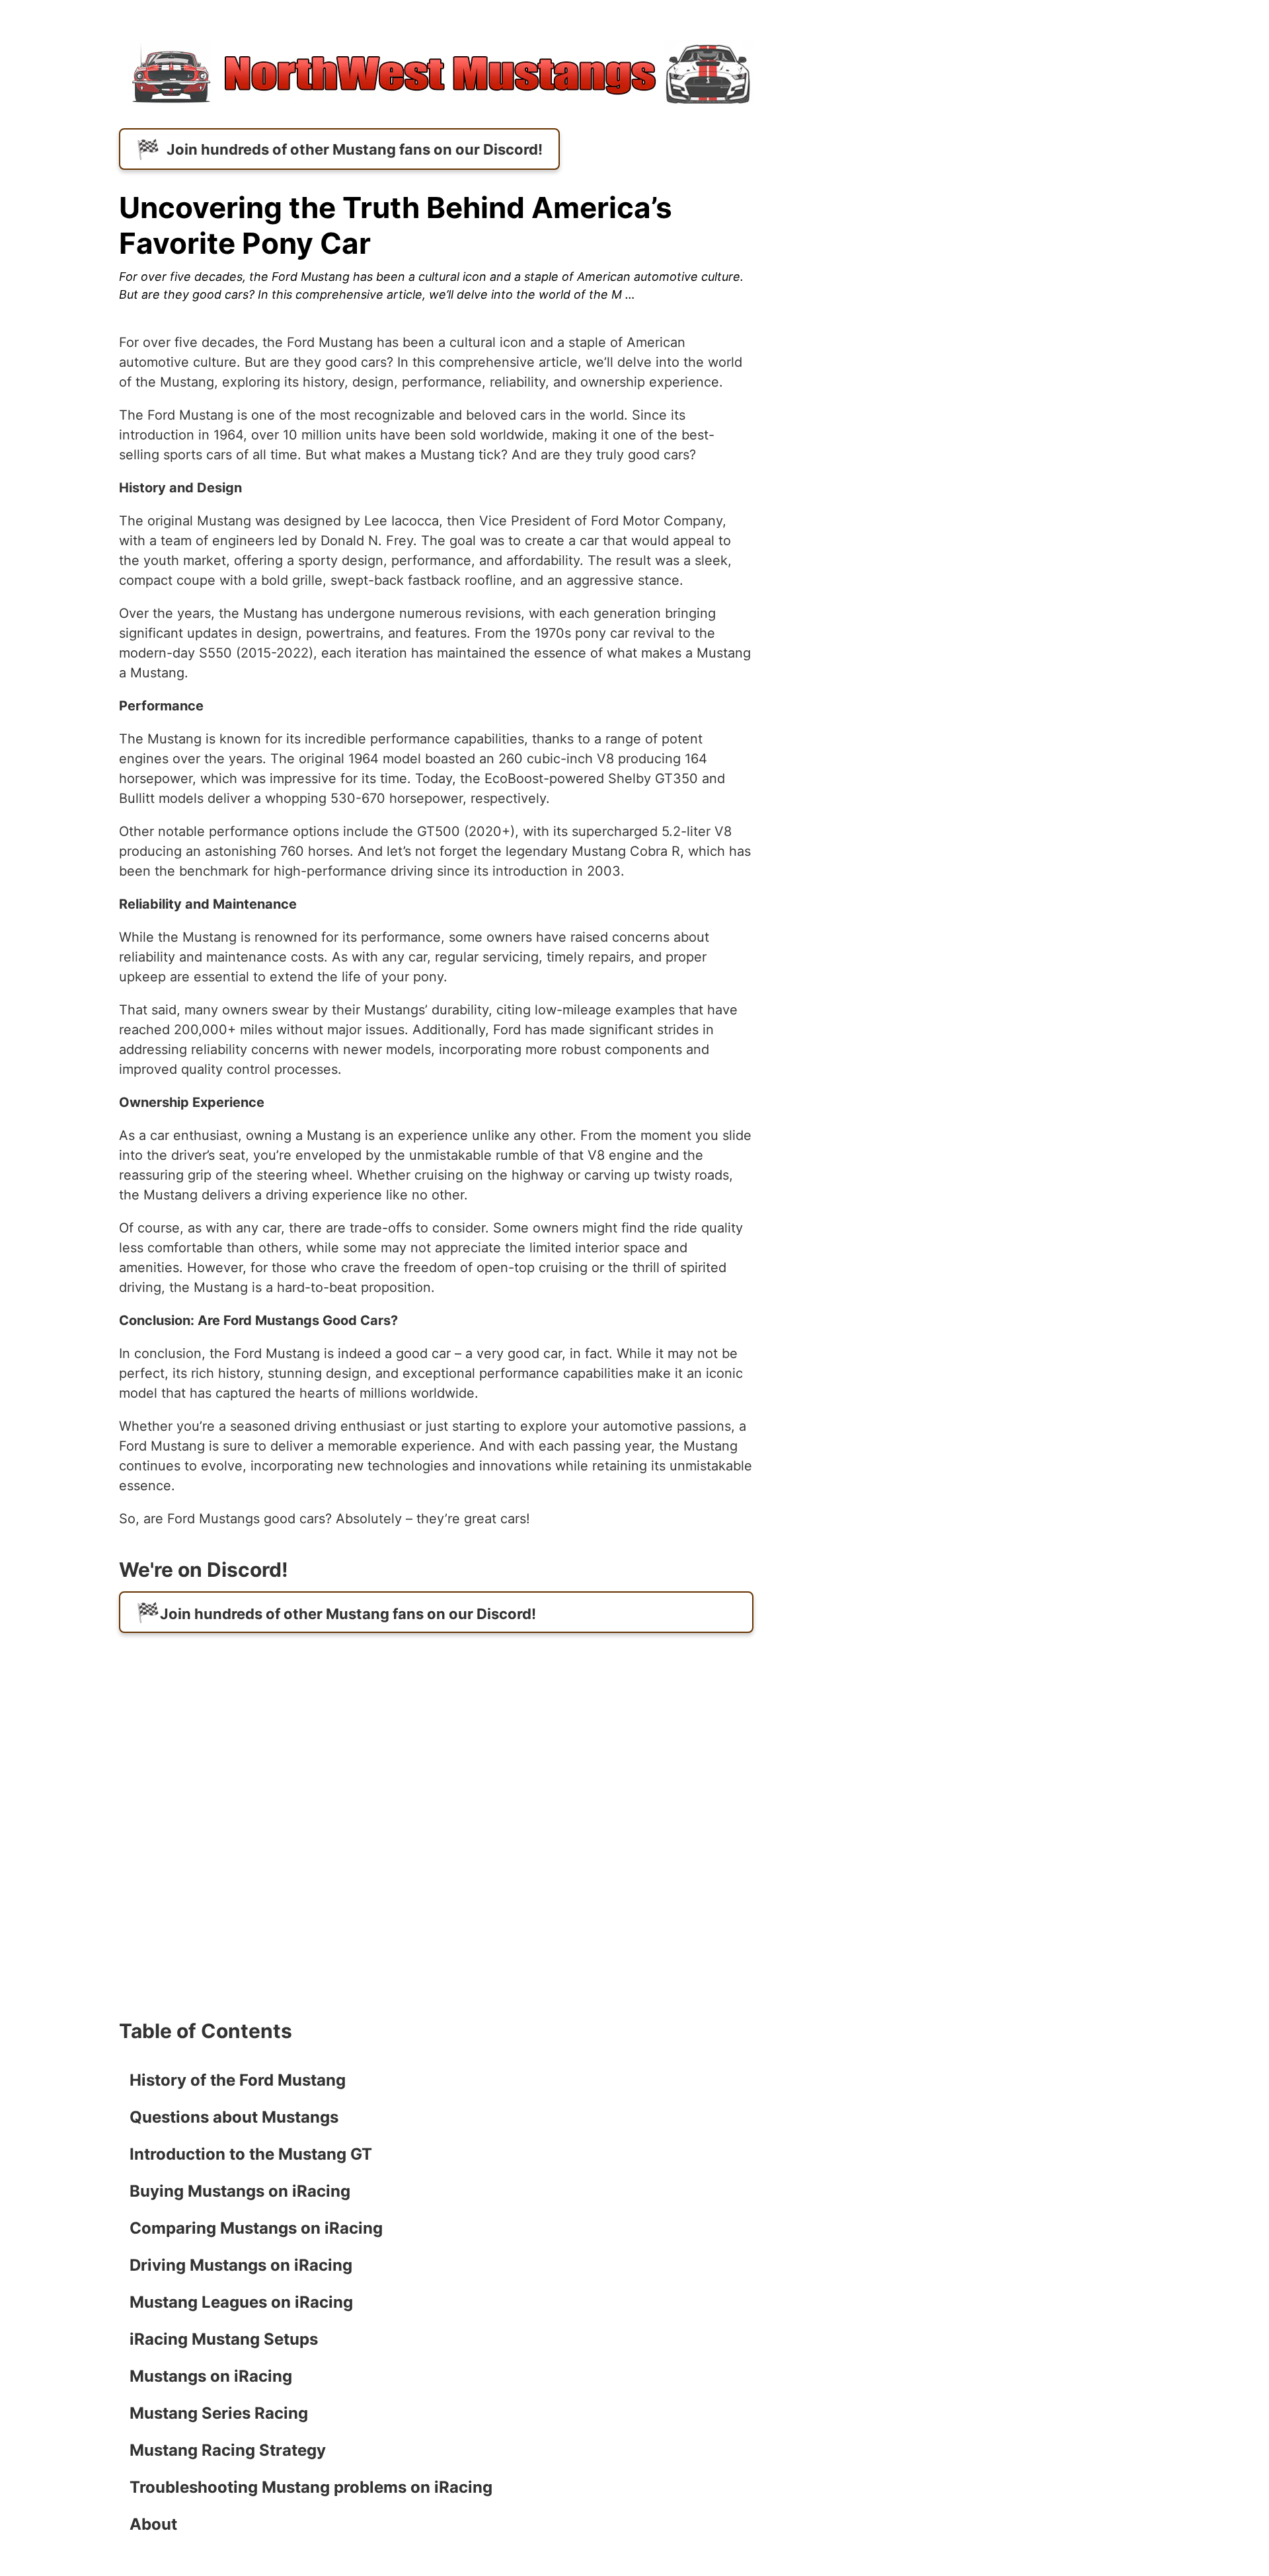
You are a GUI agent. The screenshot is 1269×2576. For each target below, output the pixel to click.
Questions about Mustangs (234, 2117)
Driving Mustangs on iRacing (241, 2265)
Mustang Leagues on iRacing (241, 2302)
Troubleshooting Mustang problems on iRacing (311, 2487)
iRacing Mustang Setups (224, 2339)
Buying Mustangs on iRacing (240, 2191)
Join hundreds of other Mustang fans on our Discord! (355, 149)
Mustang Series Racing (219, 2413)
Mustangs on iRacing (211, 2376)
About (153, 2524)
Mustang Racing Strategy (228, 2450)
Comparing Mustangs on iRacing (256, 2228)
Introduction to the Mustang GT (251, 2154)
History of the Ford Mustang (238, 2080)
